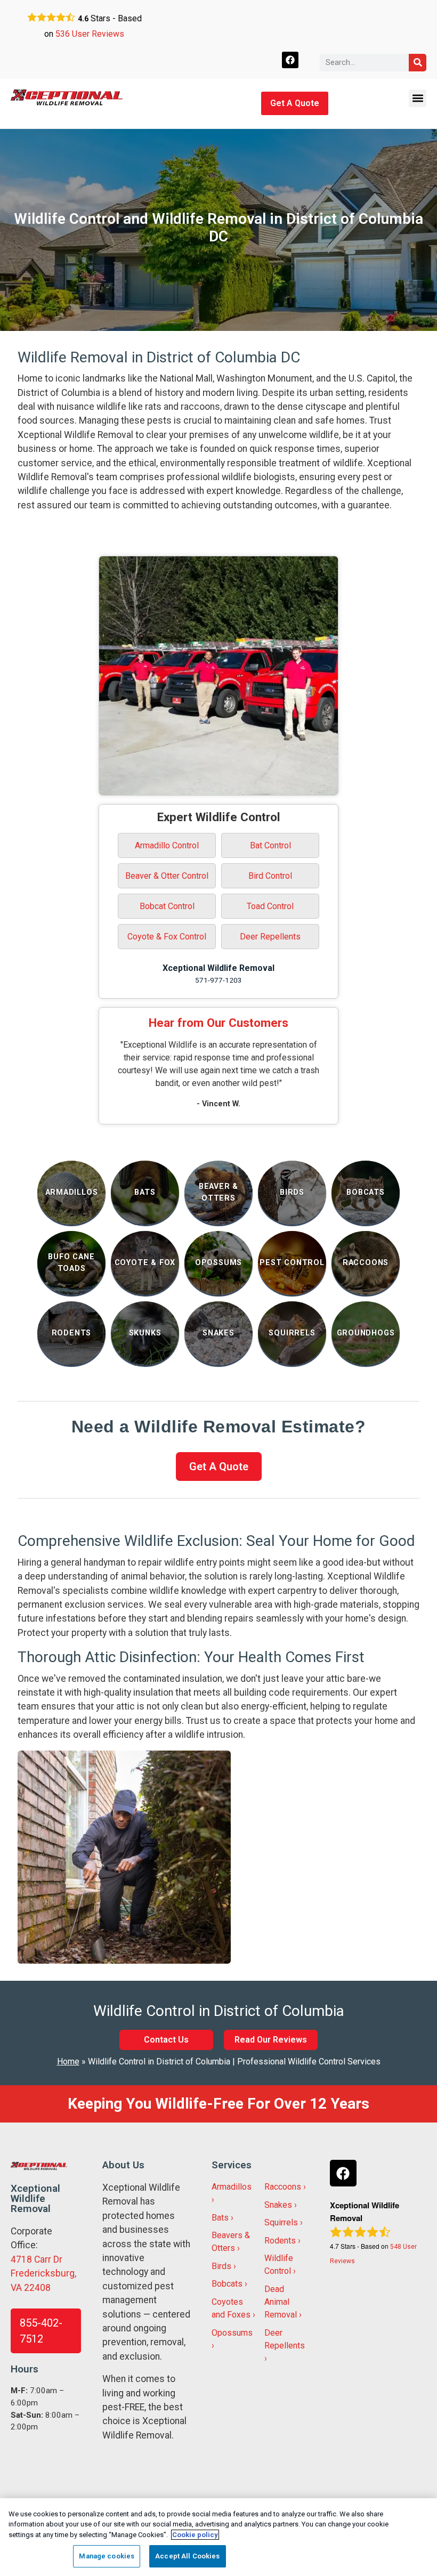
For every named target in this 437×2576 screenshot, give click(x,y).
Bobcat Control (167, 906)
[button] (418, 98)
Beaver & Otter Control (167, 876)
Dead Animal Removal (281, 2302)
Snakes (278, 2205)
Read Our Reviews (271, 2040)
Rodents (280, 2241)
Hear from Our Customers (218, 1023)
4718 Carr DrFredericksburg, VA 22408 (43, 2274)
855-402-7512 (41, 2331)
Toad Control (270, 906)
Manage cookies (107, 2556)
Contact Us (166, 2040)
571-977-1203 (218, 980)
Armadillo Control (167, 845)
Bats (220, 2218)
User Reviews (90, 34)
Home (68, 2061)
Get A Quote (295, 103)
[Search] (418, 63)
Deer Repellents (270, 937)
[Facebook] (290, 60)
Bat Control (270, 845)
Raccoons (283, 2187)
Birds (221, 2266)
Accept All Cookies (187, 2556)
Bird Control (270, 876)
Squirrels (281, 2222)
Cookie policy (195, 2535)
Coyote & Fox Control (167, 937)
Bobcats (227, 2284)
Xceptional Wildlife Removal (218, 968)
